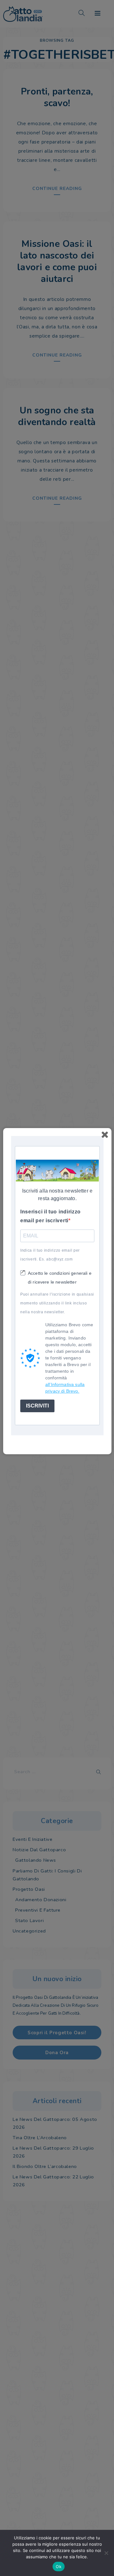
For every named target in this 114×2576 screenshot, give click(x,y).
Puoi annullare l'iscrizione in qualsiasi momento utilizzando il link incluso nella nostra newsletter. (57, 1303)
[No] (106, 2553)
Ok (59, 2567)
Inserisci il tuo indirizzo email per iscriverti (51, 1216)
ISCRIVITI (37, 1406)
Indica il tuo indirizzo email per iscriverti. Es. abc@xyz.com (50, 1255)
